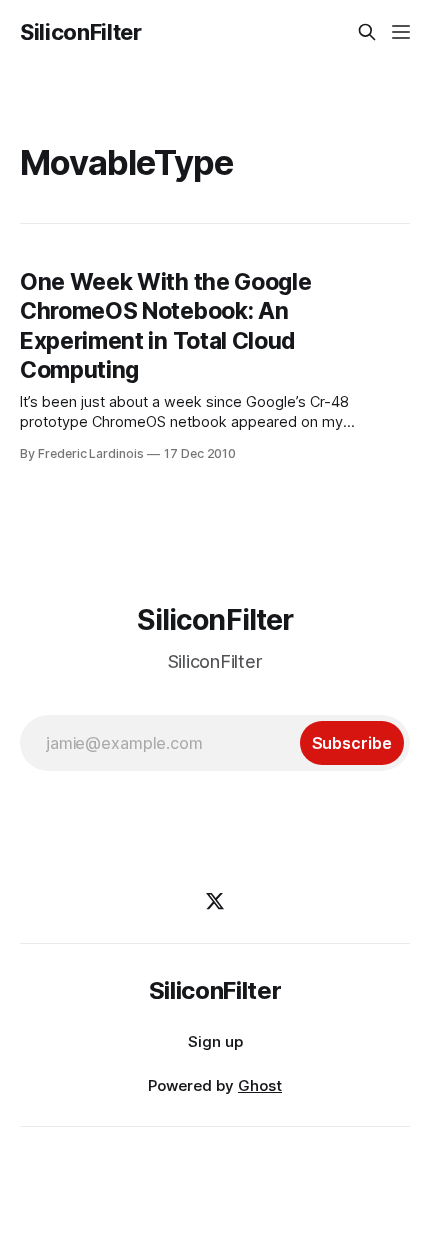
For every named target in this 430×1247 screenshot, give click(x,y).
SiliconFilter (81, 32)
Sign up (215, 1041)
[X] (215, 901)
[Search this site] (367, 32)
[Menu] (401, 32)
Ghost (260, 1085)
